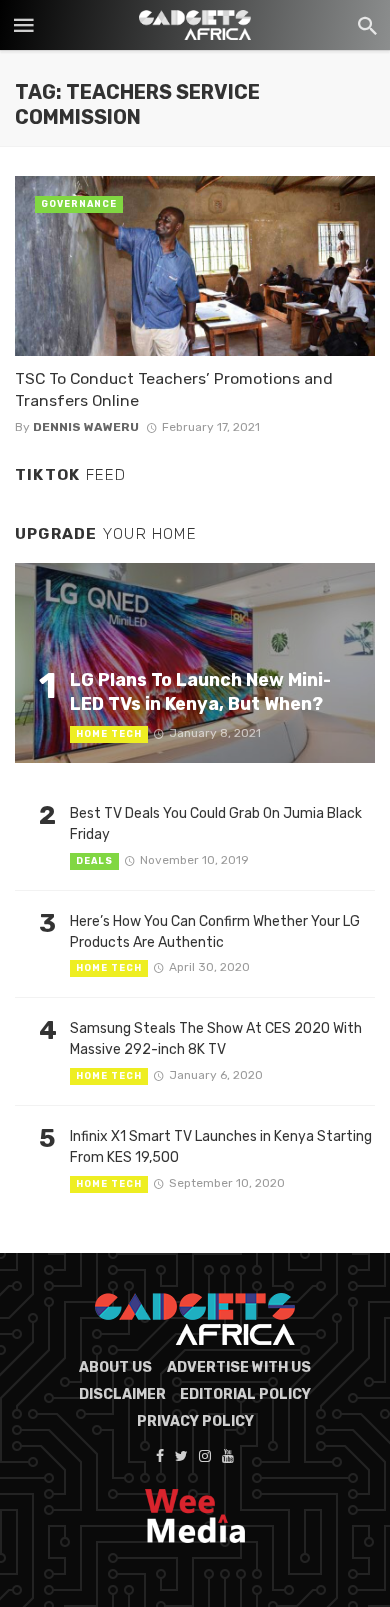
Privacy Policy (195, 1421)
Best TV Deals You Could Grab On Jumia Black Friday (216, 824)
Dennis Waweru (86, 427)
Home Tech (109, 734)
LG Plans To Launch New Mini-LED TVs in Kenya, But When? (200, 692)
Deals (94, 861)
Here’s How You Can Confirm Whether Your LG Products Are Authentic (215, 932)
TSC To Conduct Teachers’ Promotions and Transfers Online (174, 389)
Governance (79, 204)
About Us (115, 1367)
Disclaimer (122, 1394)
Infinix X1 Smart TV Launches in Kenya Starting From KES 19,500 (221, 1147)
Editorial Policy (245, 1394)
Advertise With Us (239, 1367)
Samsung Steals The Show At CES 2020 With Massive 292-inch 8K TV (216, 1039)
